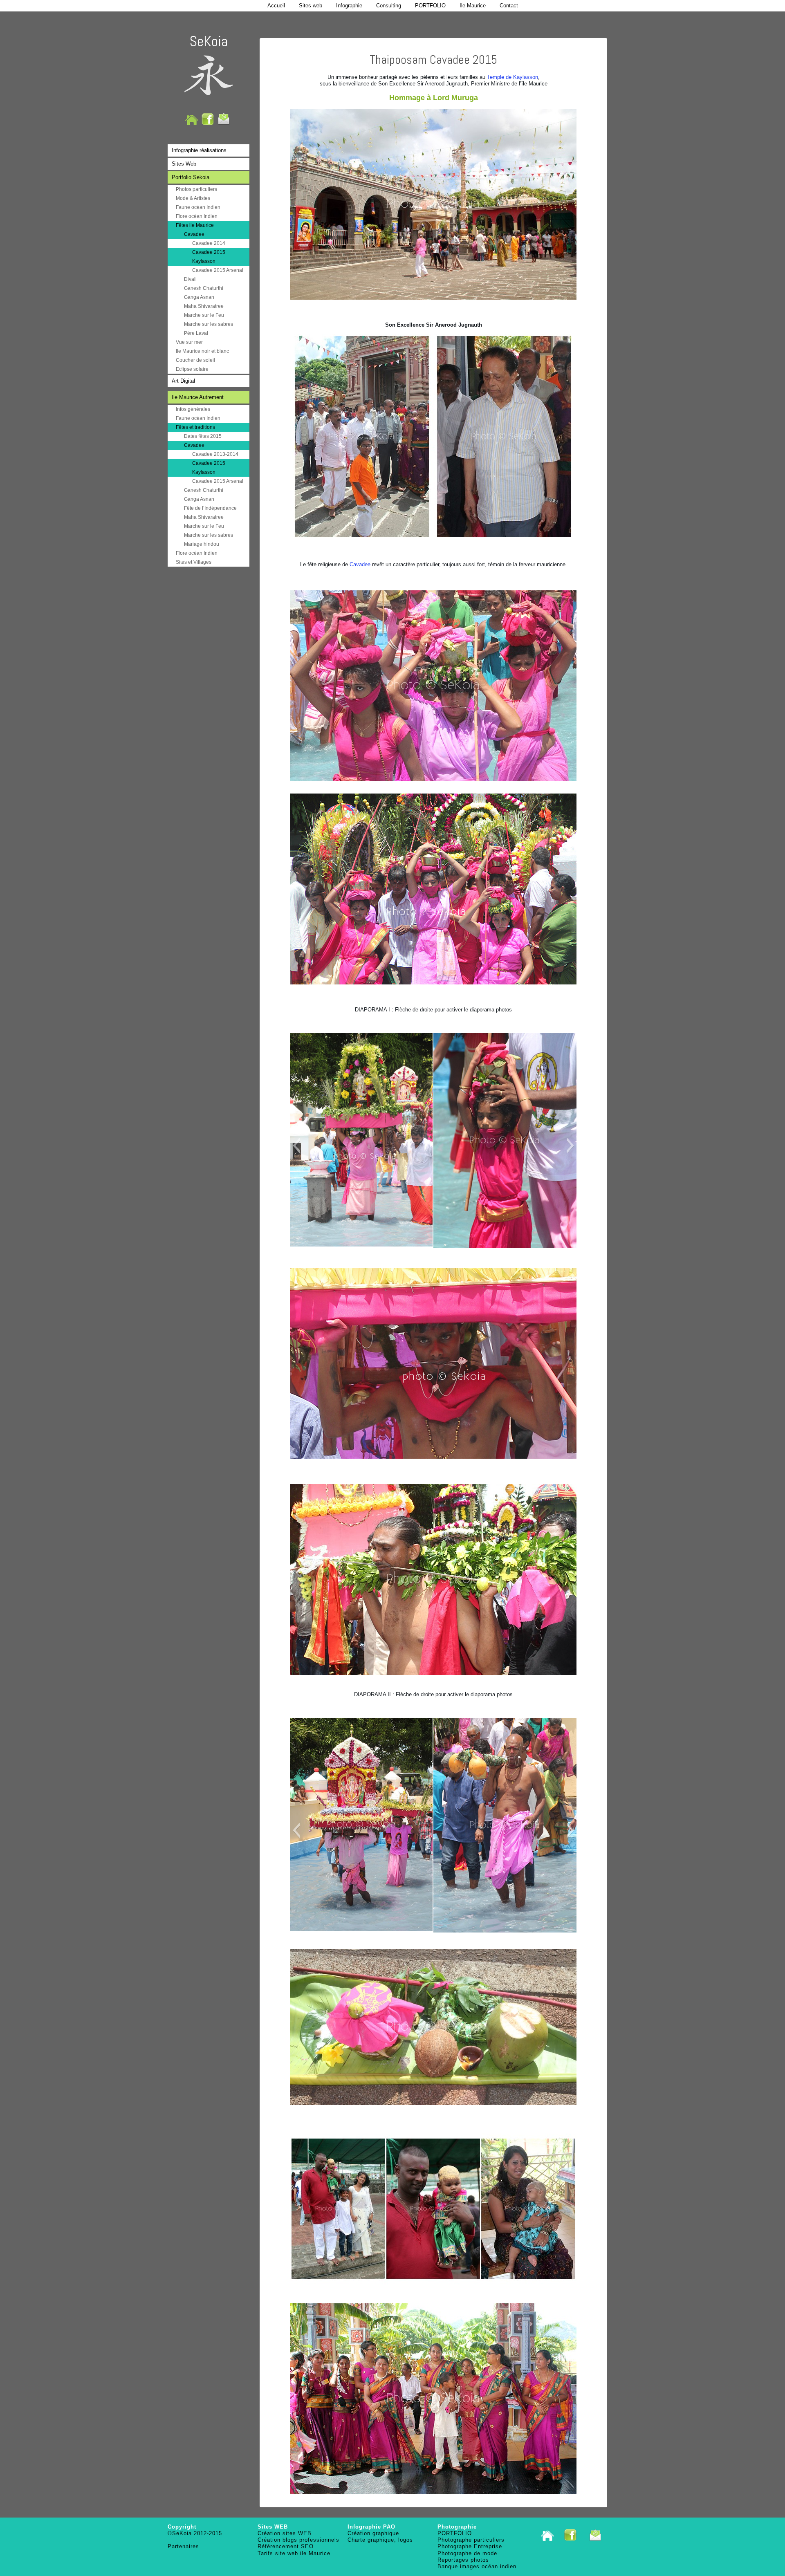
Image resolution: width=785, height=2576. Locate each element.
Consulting (389, 6)
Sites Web (184, 164)
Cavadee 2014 (209, 243)
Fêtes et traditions (195, 427)
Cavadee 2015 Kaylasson (209, 257)
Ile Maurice (473, 6)
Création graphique (373, 2533)
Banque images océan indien (477, 2566)
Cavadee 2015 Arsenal (218, 270)
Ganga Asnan (199, 297)
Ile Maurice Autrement (198, 397)
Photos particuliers (196, 189)
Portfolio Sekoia (191, 177)
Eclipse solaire (192, 369)
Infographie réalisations (199, 150)
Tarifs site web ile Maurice (294, 2553)
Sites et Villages (194, 562)
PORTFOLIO (430, 6)
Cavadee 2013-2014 (215, 454)
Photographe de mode (467, 2553)
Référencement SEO (286, 2546)
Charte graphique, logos (380, 2540)
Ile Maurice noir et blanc (202, 351)
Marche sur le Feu (204, 315)
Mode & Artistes (193, 198)
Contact (509, 6)
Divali (190, 279)
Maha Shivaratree (204, 306)
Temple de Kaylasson (512, 77)
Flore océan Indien (197, 216)
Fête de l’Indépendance (210, 508)
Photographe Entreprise (470, 2546)
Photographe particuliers (471, 2540)
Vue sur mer (189, 342)
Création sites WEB (285, 2533)
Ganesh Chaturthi (204, 288)
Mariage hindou (202, 544)
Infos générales (193, 409)
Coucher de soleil (195, 360)
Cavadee (194, 234)
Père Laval (196, 333)
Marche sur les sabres (209, 324)
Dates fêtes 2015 (203, 436)
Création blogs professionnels (298, 2540)
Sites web (311, 6)
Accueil (276, 6)
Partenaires (183, 2546)
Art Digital (183, 381)
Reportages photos (463, 2560)
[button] (296, 1146)
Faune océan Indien (198, 207)
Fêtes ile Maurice (195, 225)
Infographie (349, 6)
